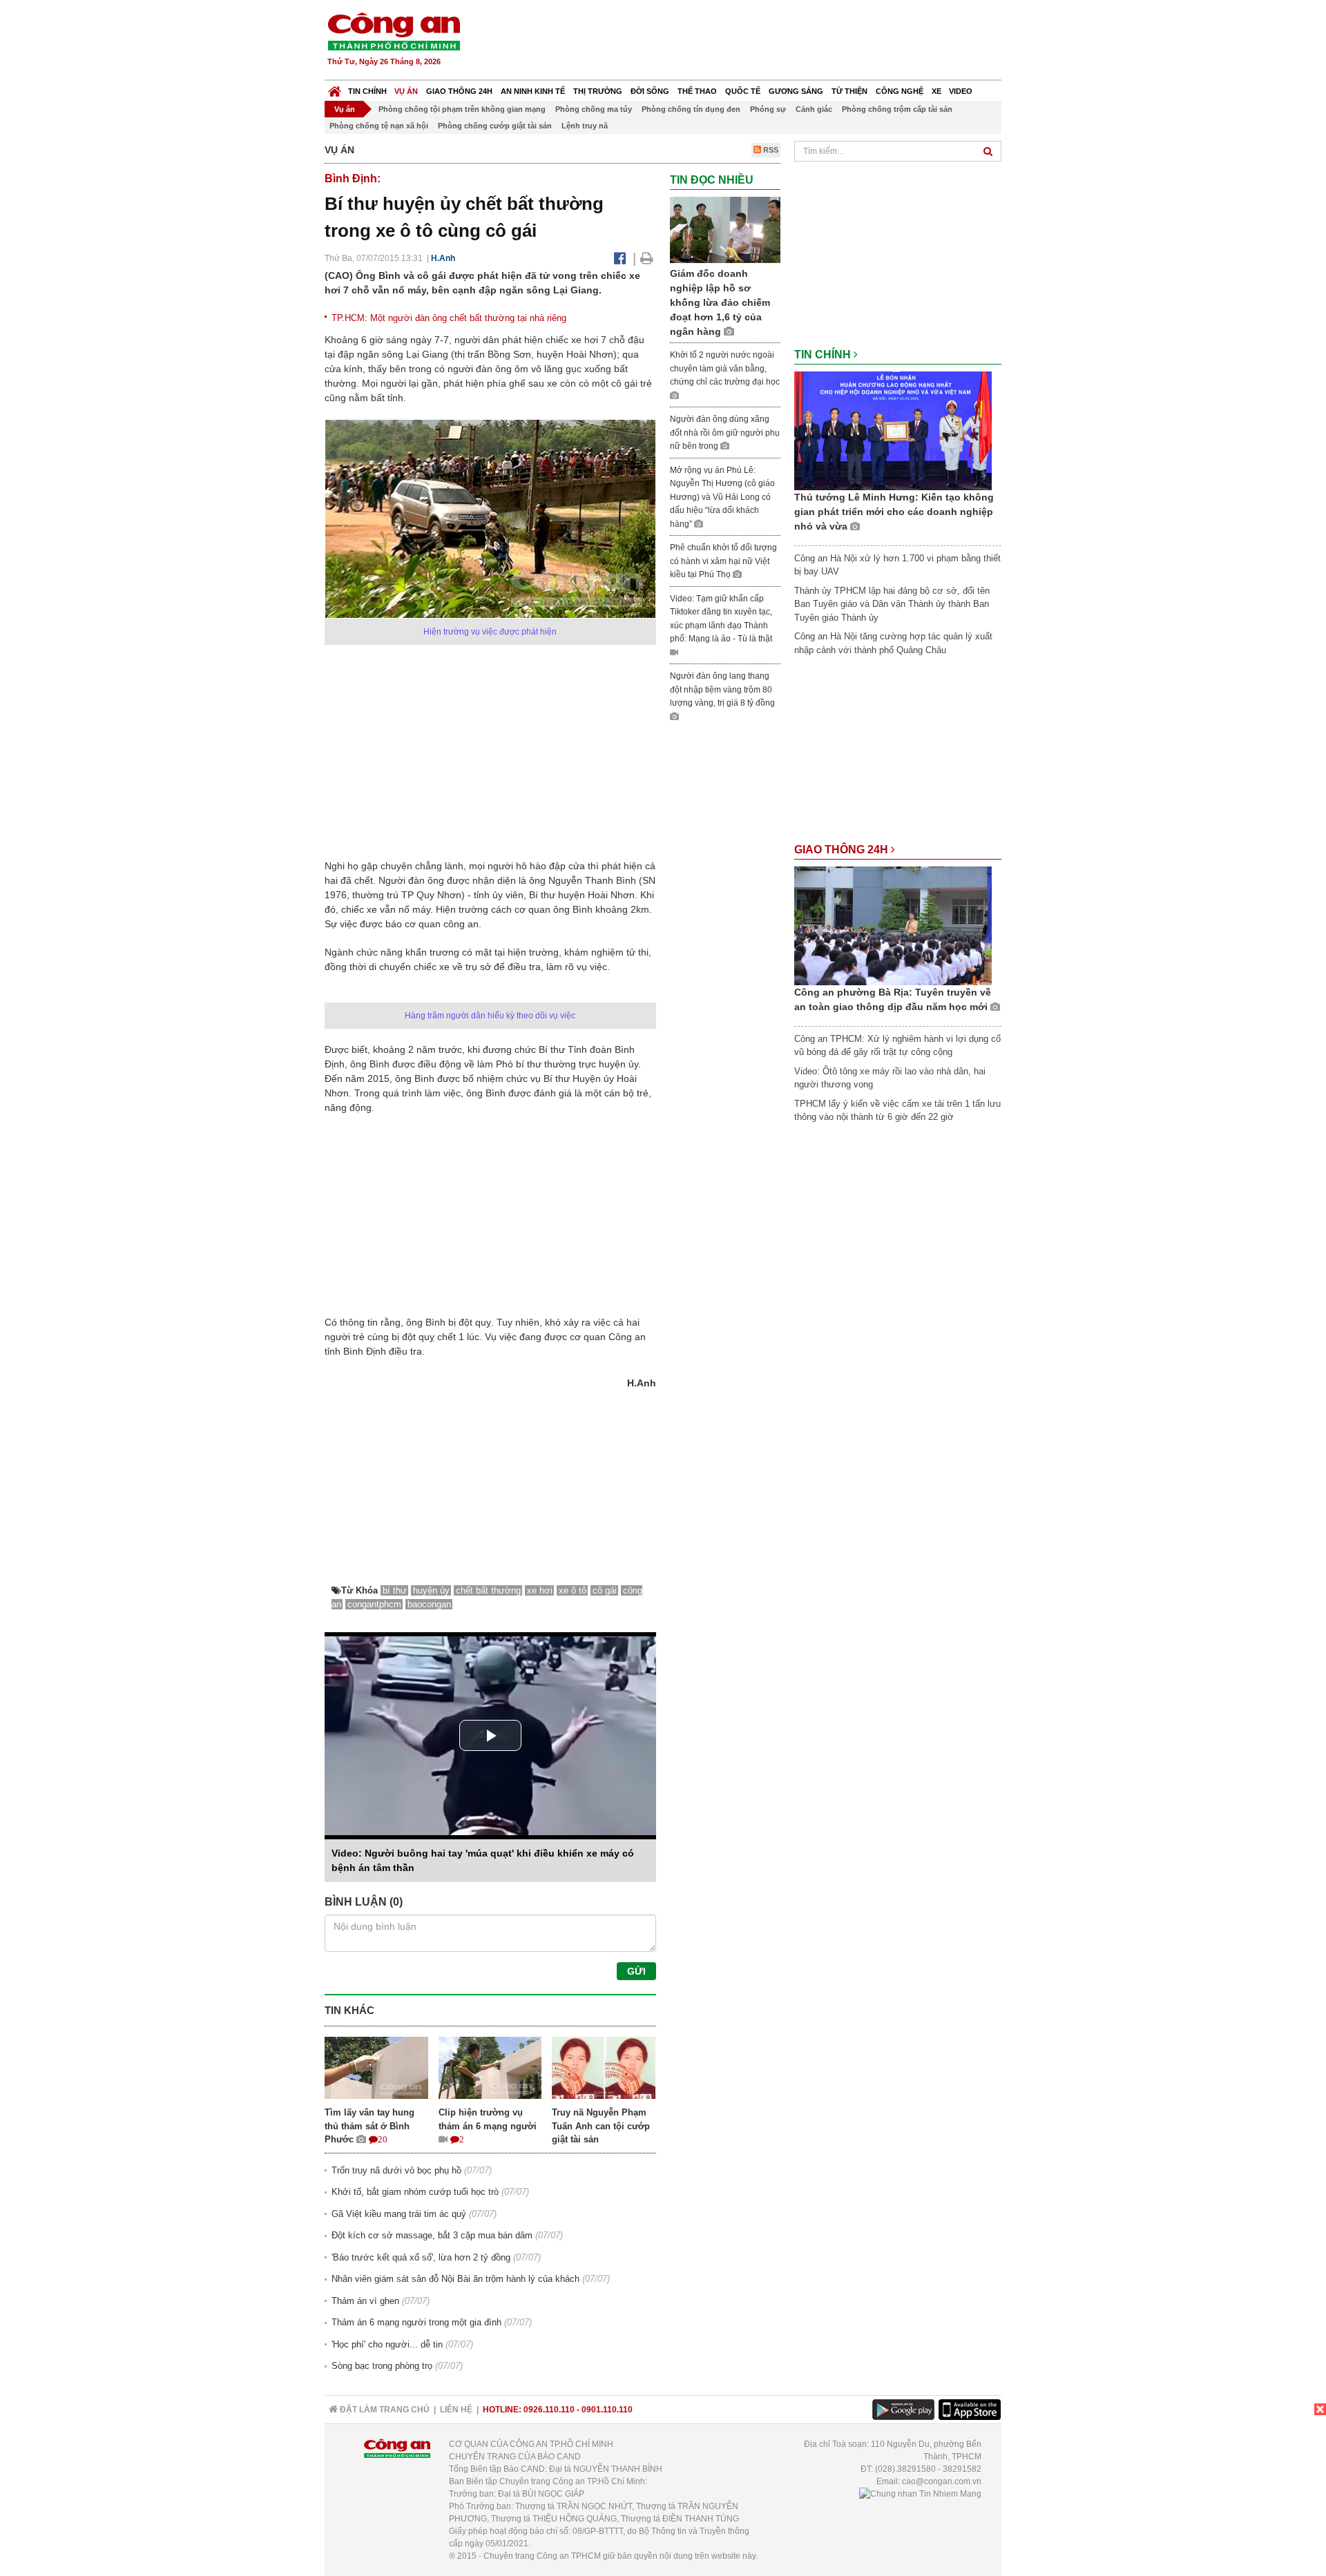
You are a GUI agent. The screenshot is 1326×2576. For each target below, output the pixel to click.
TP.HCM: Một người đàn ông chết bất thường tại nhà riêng (449, 318)
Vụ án (406, 91)
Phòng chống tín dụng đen (691, 109)
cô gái (605, 1590)
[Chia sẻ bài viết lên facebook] (620, 258)
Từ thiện (849, 91)
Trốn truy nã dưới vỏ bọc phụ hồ (396, 2170)
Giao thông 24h (459, 91)
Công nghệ (900, 91)
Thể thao (697, 91)
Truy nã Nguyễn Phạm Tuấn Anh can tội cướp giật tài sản (601, 2126)
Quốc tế (743, 91)
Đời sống (650, 91)
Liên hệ (456, 2410)
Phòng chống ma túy (594, 109)
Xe (936, 91)
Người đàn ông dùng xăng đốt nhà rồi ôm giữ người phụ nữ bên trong (725, 433)
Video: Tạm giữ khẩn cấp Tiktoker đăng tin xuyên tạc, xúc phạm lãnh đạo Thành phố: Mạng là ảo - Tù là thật (721, 619)
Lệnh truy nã (585, 126)
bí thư (395, 1590)
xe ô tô (573, 1590)
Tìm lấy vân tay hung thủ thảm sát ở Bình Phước (369, 2126)
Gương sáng (796, 91)
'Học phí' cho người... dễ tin (387, 2344)
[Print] (647, 258)
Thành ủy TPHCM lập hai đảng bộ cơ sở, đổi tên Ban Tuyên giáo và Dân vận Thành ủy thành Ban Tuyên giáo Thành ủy (892, 604)
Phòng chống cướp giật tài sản (495, 126)
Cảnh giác (814, 109)
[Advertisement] (751, 41)
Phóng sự (768, 109)
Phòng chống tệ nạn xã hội (379, 126)
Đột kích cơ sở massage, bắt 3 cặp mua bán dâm (432, 2235)
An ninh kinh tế (533, 91)
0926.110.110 (549, 2410)
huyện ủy (431, 1590)
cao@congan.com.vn (942, 2481)
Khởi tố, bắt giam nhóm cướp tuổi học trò (415, 2192)
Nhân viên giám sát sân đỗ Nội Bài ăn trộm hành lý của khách (455, 2279)
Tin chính (367, 91)
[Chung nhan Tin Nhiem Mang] (920, 2494)
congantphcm (374, 1604)
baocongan (429, 1604)
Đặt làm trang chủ (384, 2410)
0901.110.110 (607, 2410)
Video (961, 91)
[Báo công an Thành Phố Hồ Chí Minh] (394, 31)
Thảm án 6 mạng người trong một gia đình (416, 2322)
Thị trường (598, 91)
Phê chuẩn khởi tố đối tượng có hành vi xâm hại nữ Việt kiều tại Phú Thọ (723, 561)
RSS (770, 150)
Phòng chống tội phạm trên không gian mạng (462, 109)
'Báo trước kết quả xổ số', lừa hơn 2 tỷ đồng (421, 2257)
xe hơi (540, 1590)
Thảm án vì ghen (365, 2301)
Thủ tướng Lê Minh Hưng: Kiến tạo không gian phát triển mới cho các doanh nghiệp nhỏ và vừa (894, 512)
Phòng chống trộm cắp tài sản (897, 109)
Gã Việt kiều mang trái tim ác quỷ (399, 2214)
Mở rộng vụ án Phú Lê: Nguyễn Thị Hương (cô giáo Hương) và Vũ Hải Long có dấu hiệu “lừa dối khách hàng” (722, 497)
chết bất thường (488, 1590)
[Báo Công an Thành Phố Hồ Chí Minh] (335, 88)
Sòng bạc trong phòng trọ (382, 2366)
